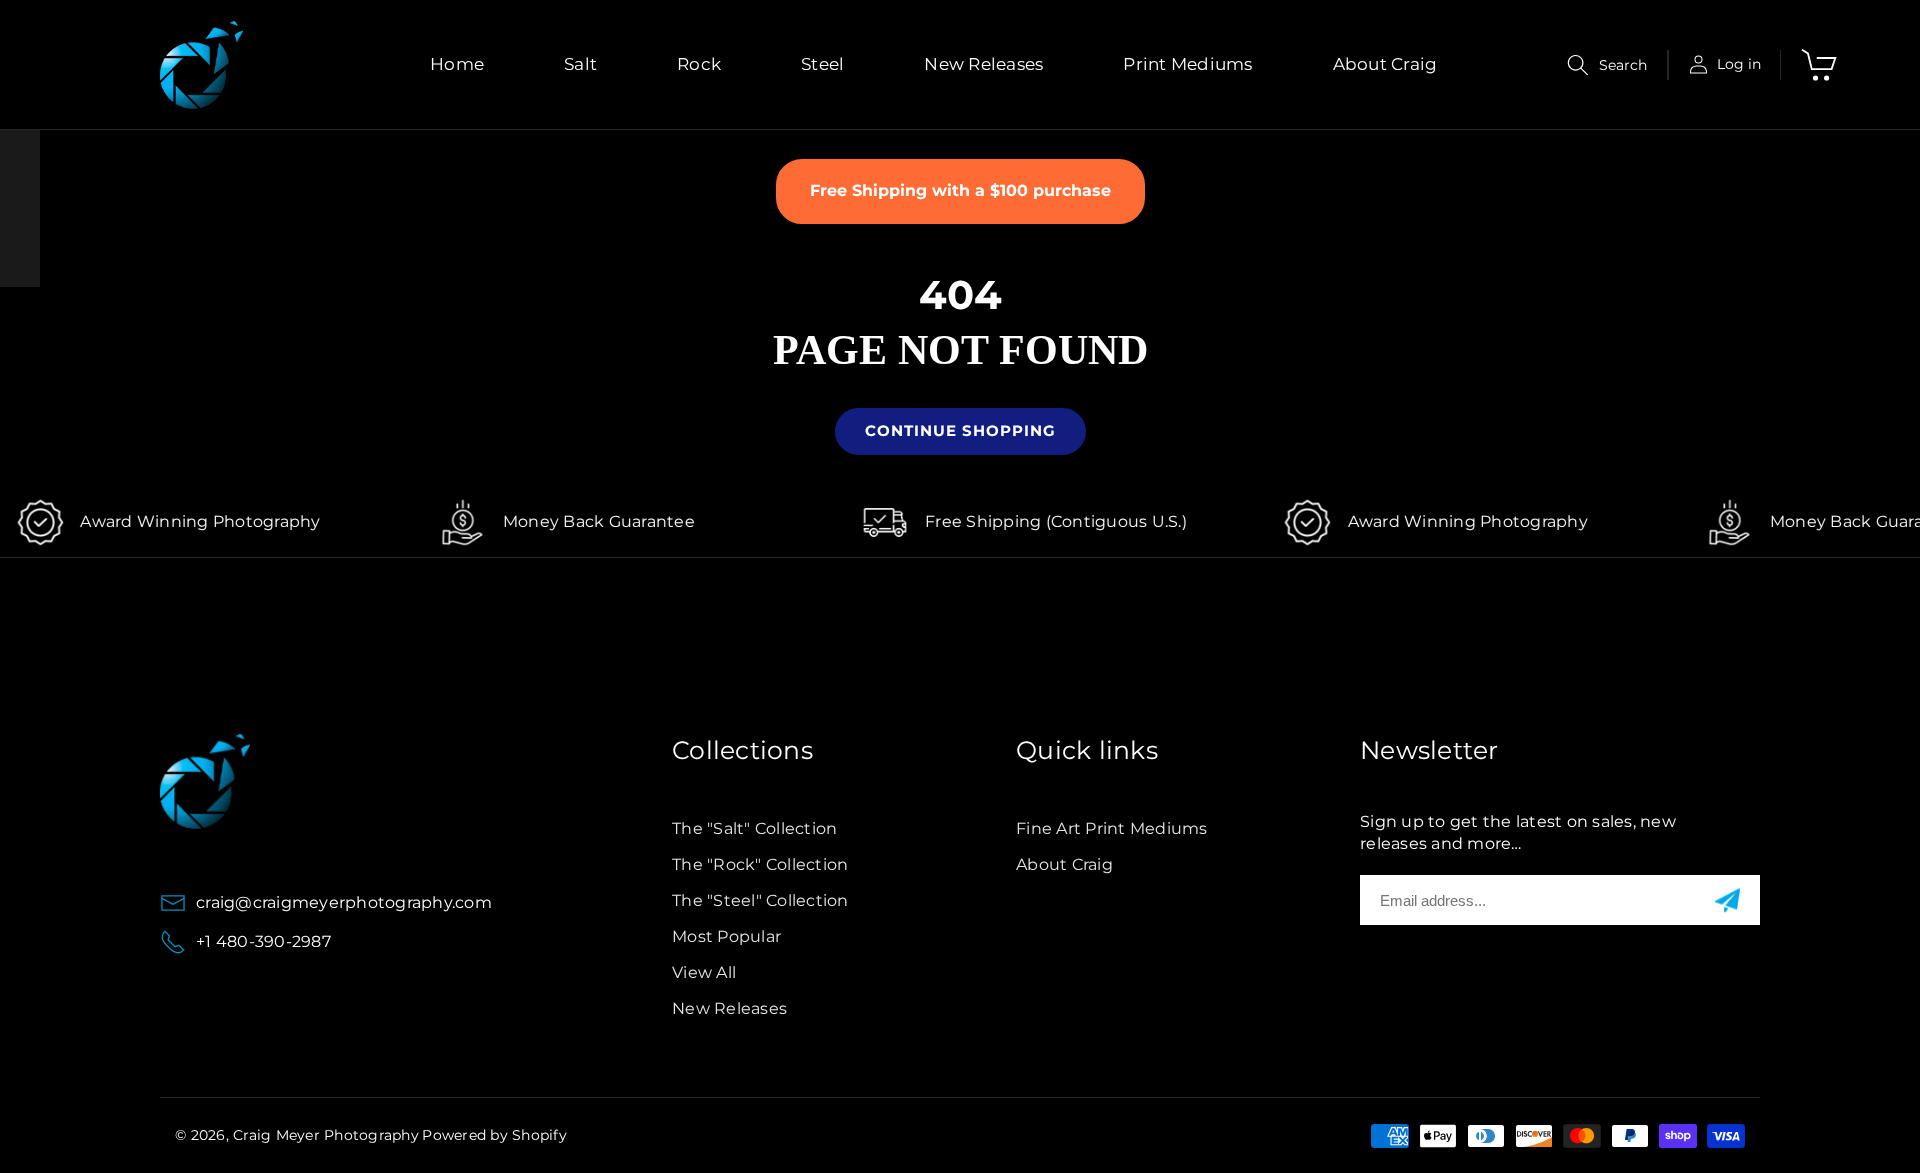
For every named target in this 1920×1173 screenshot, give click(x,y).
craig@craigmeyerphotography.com (344, 902)
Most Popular (726, 936)
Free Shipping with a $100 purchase (960, 190)
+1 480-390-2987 (263, 941)
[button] (1607, 65)
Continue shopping (960, 430)
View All (704, 972)
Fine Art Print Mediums (1112, 828)
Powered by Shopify (494, 1135)
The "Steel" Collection (760, 900)
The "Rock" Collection (760, 864)
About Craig (1064, 864)
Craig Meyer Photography (326, 1135)
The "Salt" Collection (754, 828)
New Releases (729, 1008)
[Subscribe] (1727, 900)
